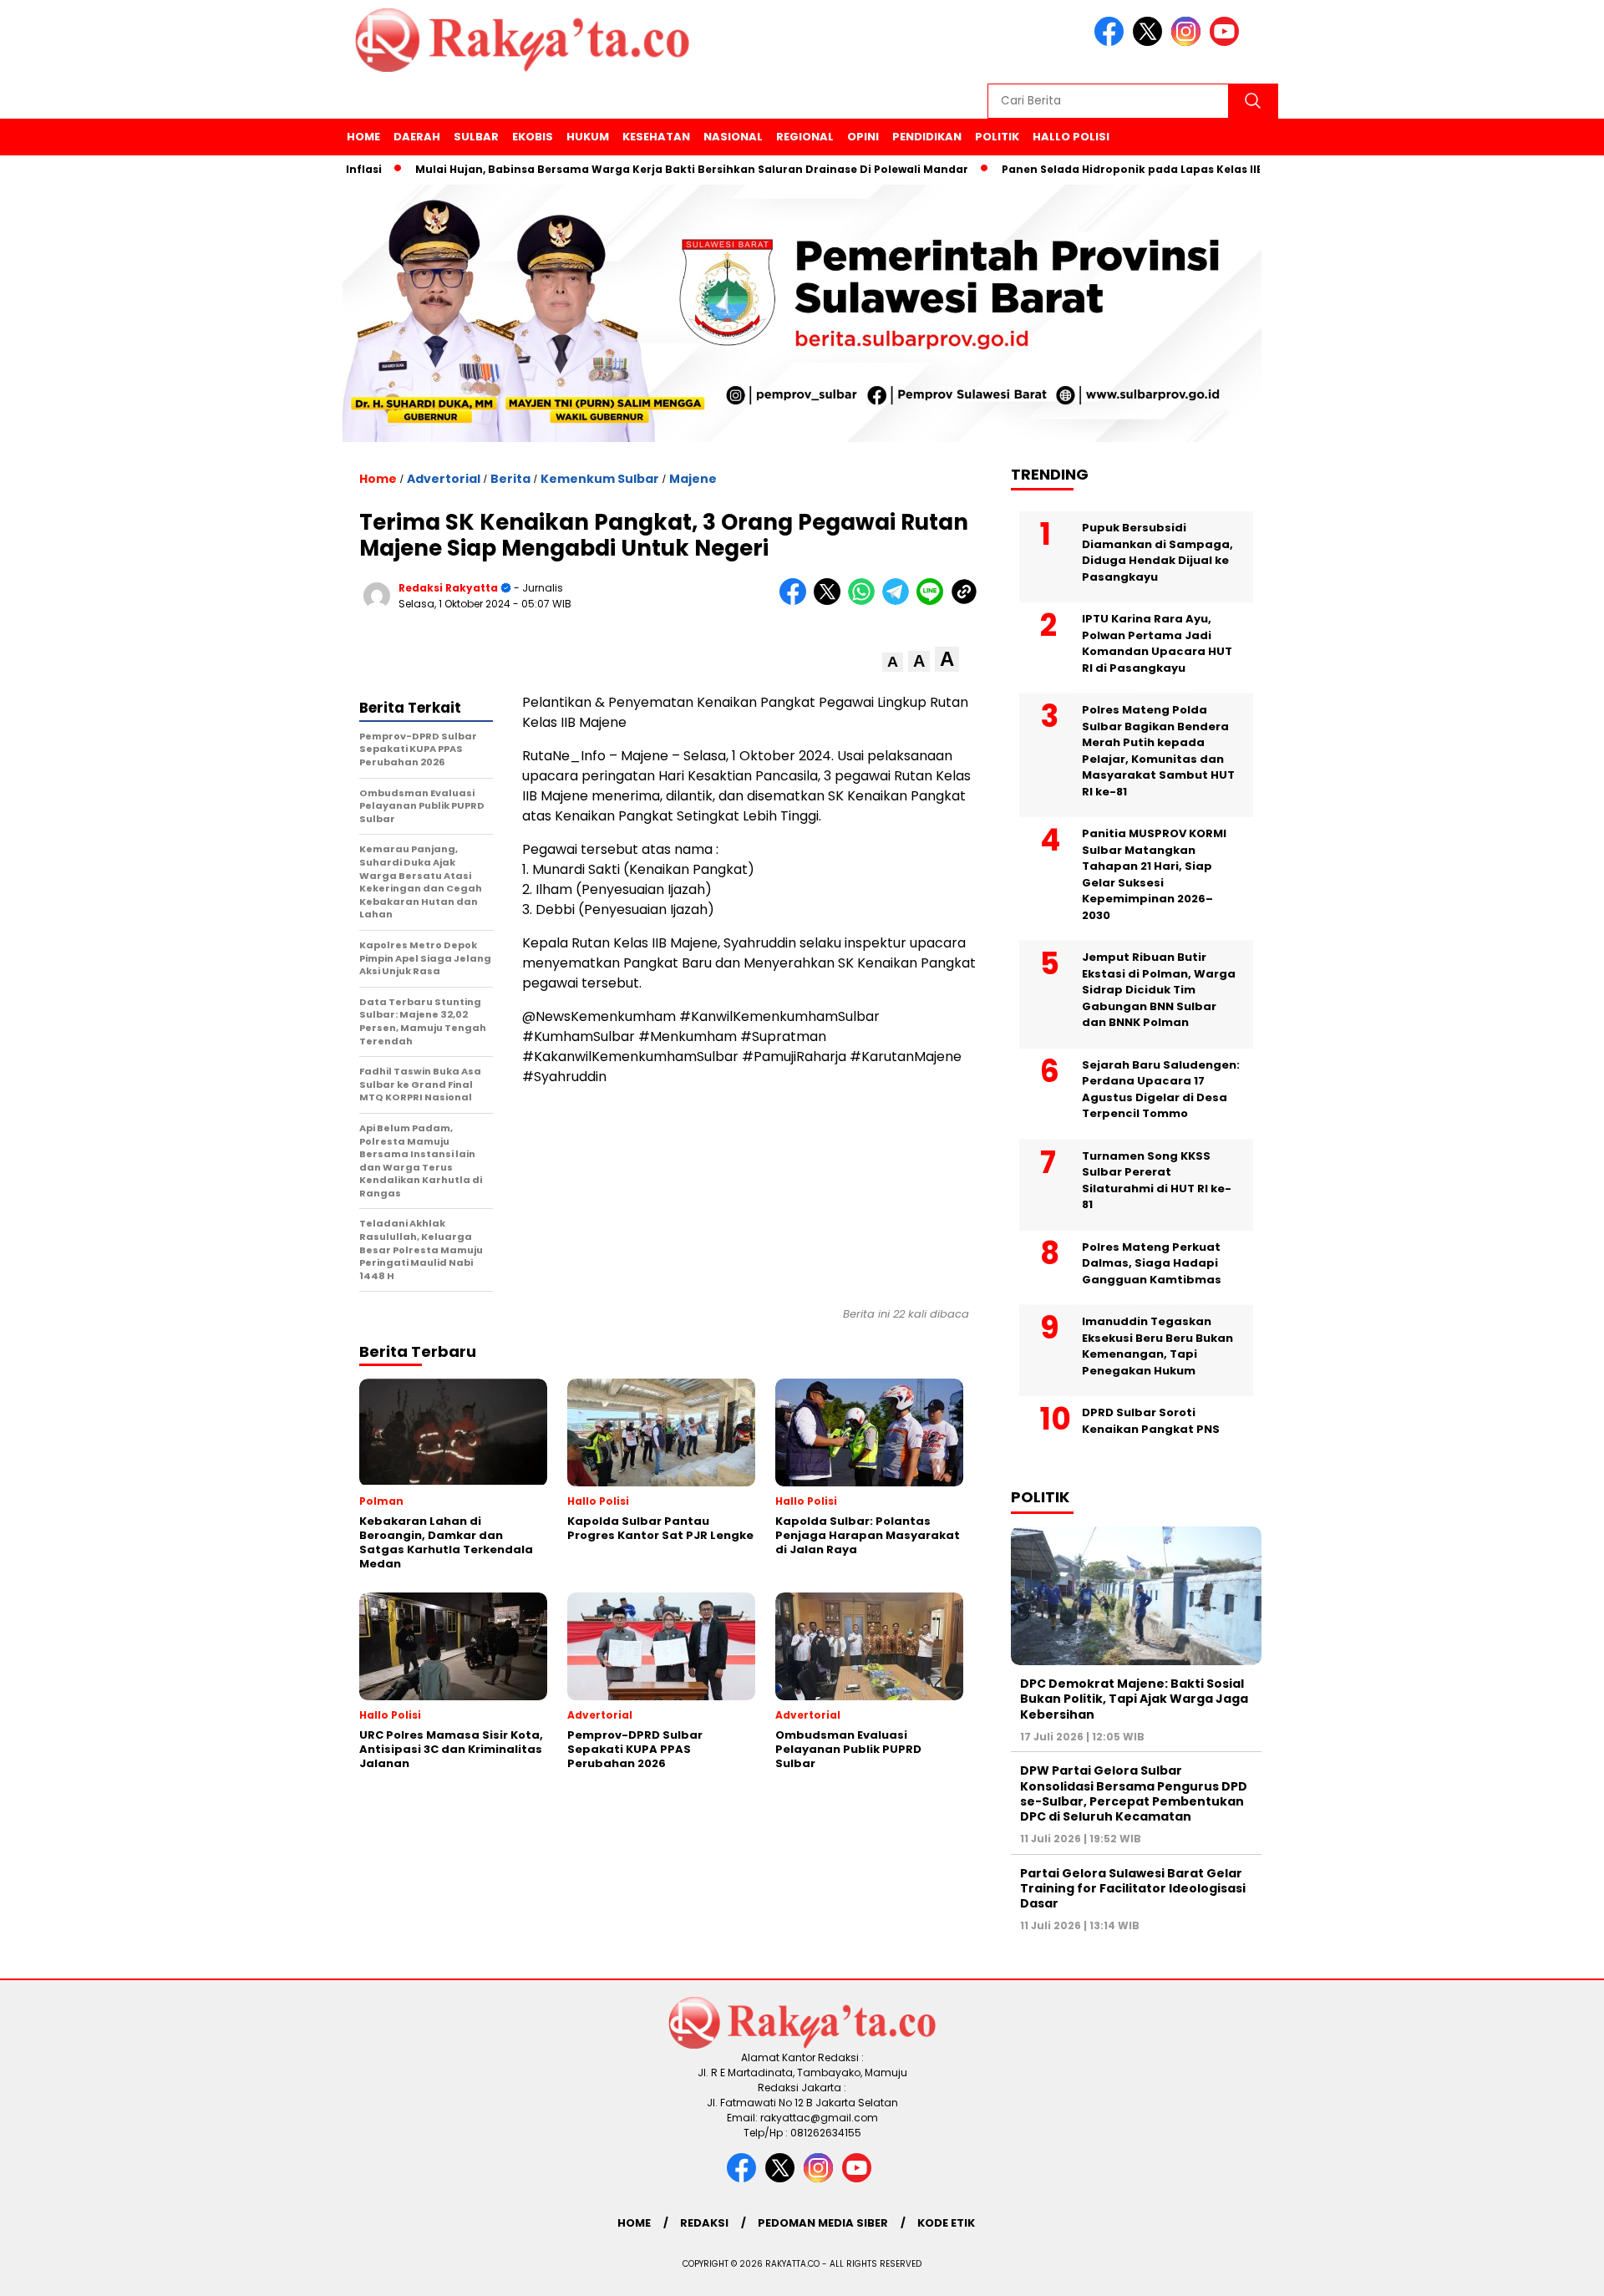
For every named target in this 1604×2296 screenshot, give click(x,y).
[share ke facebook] (797, 601)
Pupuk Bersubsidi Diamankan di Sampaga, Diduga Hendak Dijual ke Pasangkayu (1157, 552)
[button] (893, 662)
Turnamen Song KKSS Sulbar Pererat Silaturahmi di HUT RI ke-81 (1157, 1181)
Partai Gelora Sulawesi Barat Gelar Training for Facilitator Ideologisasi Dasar (1133, 1888)
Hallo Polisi (1071, 137)
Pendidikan (927, 137)
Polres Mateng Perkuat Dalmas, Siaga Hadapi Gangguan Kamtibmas (1152, 1263)
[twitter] (1150, 42)
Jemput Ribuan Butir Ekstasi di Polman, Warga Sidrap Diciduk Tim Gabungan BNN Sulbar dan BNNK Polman (1159, 990)
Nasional (733, 137)
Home (363, 137)
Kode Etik (946, 2223)
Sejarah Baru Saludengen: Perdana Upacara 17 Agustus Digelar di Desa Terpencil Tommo (1161, 1090)
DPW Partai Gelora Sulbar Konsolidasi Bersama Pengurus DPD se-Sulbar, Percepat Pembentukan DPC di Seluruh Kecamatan (1134, 1793)
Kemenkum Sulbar (600, 479)
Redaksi (704, 2223)
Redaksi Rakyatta (448, 588)
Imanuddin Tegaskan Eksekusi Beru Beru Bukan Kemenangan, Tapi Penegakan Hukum (1157, 1346)
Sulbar (476, 137)
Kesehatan (656, 137)
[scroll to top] (1542, 2270)
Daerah (417, 137)
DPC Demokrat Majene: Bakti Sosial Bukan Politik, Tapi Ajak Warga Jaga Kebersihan (1134, 1699)
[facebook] (1112, 42)
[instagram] (1189, 42)
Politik (997, 137)
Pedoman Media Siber (823, 2223)
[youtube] (1227, 42)
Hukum (588, 137)
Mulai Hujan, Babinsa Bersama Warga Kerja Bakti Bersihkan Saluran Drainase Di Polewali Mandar (642, 169)
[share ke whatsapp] (865, 601)
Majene (693, 479)
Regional (805, 137)
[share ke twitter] (831, 601)
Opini (863, 137)
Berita (510, 479)
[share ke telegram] (899, 601)
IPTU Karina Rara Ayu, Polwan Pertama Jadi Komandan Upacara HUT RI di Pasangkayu (1157, 643)
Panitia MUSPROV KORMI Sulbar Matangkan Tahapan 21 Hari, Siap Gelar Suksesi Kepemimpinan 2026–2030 (1154, 874)
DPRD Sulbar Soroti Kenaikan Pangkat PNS (1151, 1421)
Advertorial (444, 479)
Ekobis (533, 137)
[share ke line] (934, 601)
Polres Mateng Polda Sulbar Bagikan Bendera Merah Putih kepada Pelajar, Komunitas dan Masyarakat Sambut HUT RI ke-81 (1158, 751)
